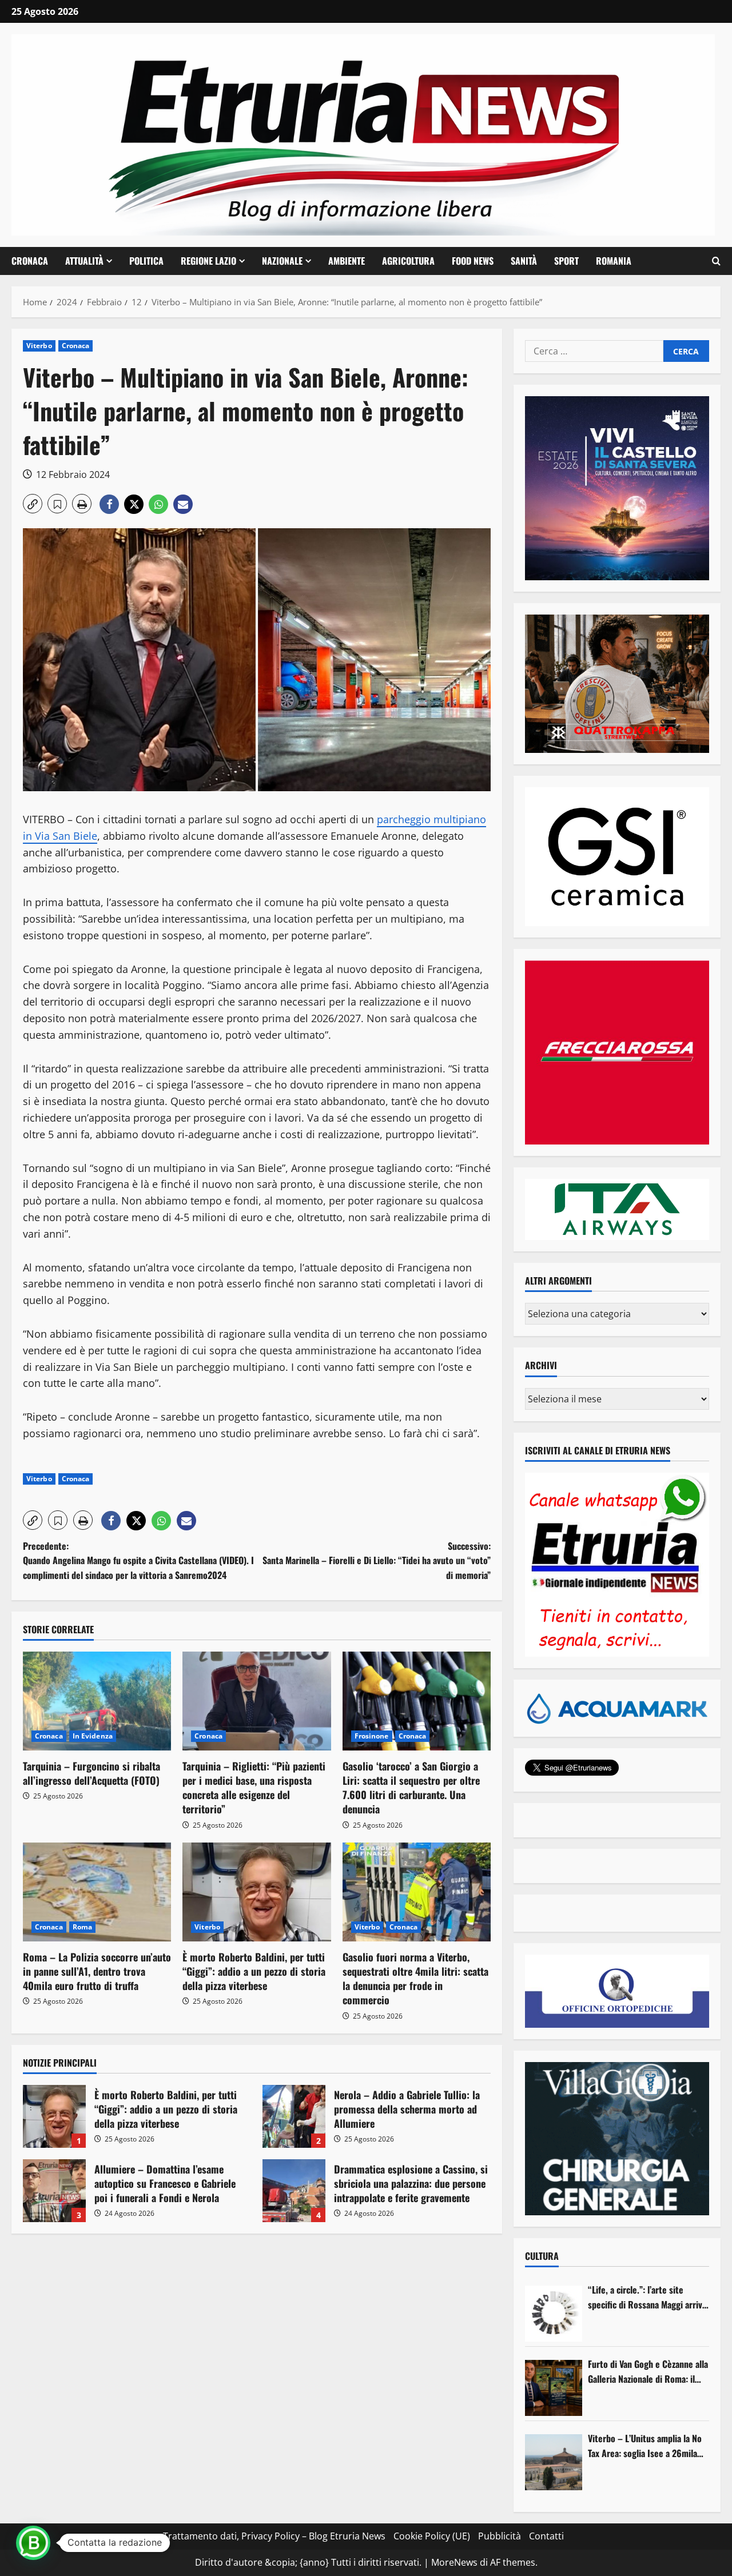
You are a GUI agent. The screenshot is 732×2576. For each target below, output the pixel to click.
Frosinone (372, 1736)
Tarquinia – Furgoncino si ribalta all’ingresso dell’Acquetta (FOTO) (91, 1773)
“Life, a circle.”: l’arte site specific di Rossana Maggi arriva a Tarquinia (647, 2297)
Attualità (84, 261)
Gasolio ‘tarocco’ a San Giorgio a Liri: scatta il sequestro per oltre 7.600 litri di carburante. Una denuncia (411, 1788)
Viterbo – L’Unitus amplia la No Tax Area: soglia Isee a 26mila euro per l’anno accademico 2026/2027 (645, 2446)
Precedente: (138, 1560)
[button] (716, 261)
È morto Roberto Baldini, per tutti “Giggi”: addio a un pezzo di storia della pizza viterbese (254, 1971)
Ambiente (347, 261)
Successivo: (377, 1560)
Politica (146, 261)
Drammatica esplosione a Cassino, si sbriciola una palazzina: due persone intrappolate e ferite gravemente (294, 2191)
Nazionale (282, 261)
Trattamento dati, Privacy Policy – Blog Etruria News (274, 2536)
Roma (82, 1927)
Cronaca (30, 261)
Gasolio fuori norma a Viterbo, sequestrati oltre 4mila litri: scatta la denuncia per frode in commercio (415, 1979)
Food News (473, 261)
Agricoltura (408, 261)
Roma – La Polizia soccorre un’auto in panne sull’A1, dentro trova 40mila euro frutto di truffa (97, 1971)
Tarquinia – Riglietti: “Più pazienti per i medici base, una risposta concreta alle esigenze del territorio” (254, 1788)
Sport (566, 261)
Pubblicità (500, 2536)
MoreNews (454, 2562)
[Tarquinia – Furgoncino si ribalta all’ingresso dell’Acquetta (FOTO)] (97, 1701)
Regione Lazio (208, 261)
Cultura (542, 2256)
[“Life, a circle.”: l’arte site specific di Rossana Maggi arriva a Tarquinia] (554, 2314)
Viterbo (39, 346)
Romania (614, 261)
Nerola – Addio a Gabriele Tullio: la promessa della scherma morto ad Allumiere (294, 2116)
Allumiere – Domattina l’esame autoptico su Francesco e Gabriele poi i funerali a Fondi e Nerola (54, 2191)
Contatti (546, 2536)
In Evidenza (93, 1736)
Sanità (524, 261)
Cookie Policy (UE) (432, 2536)
